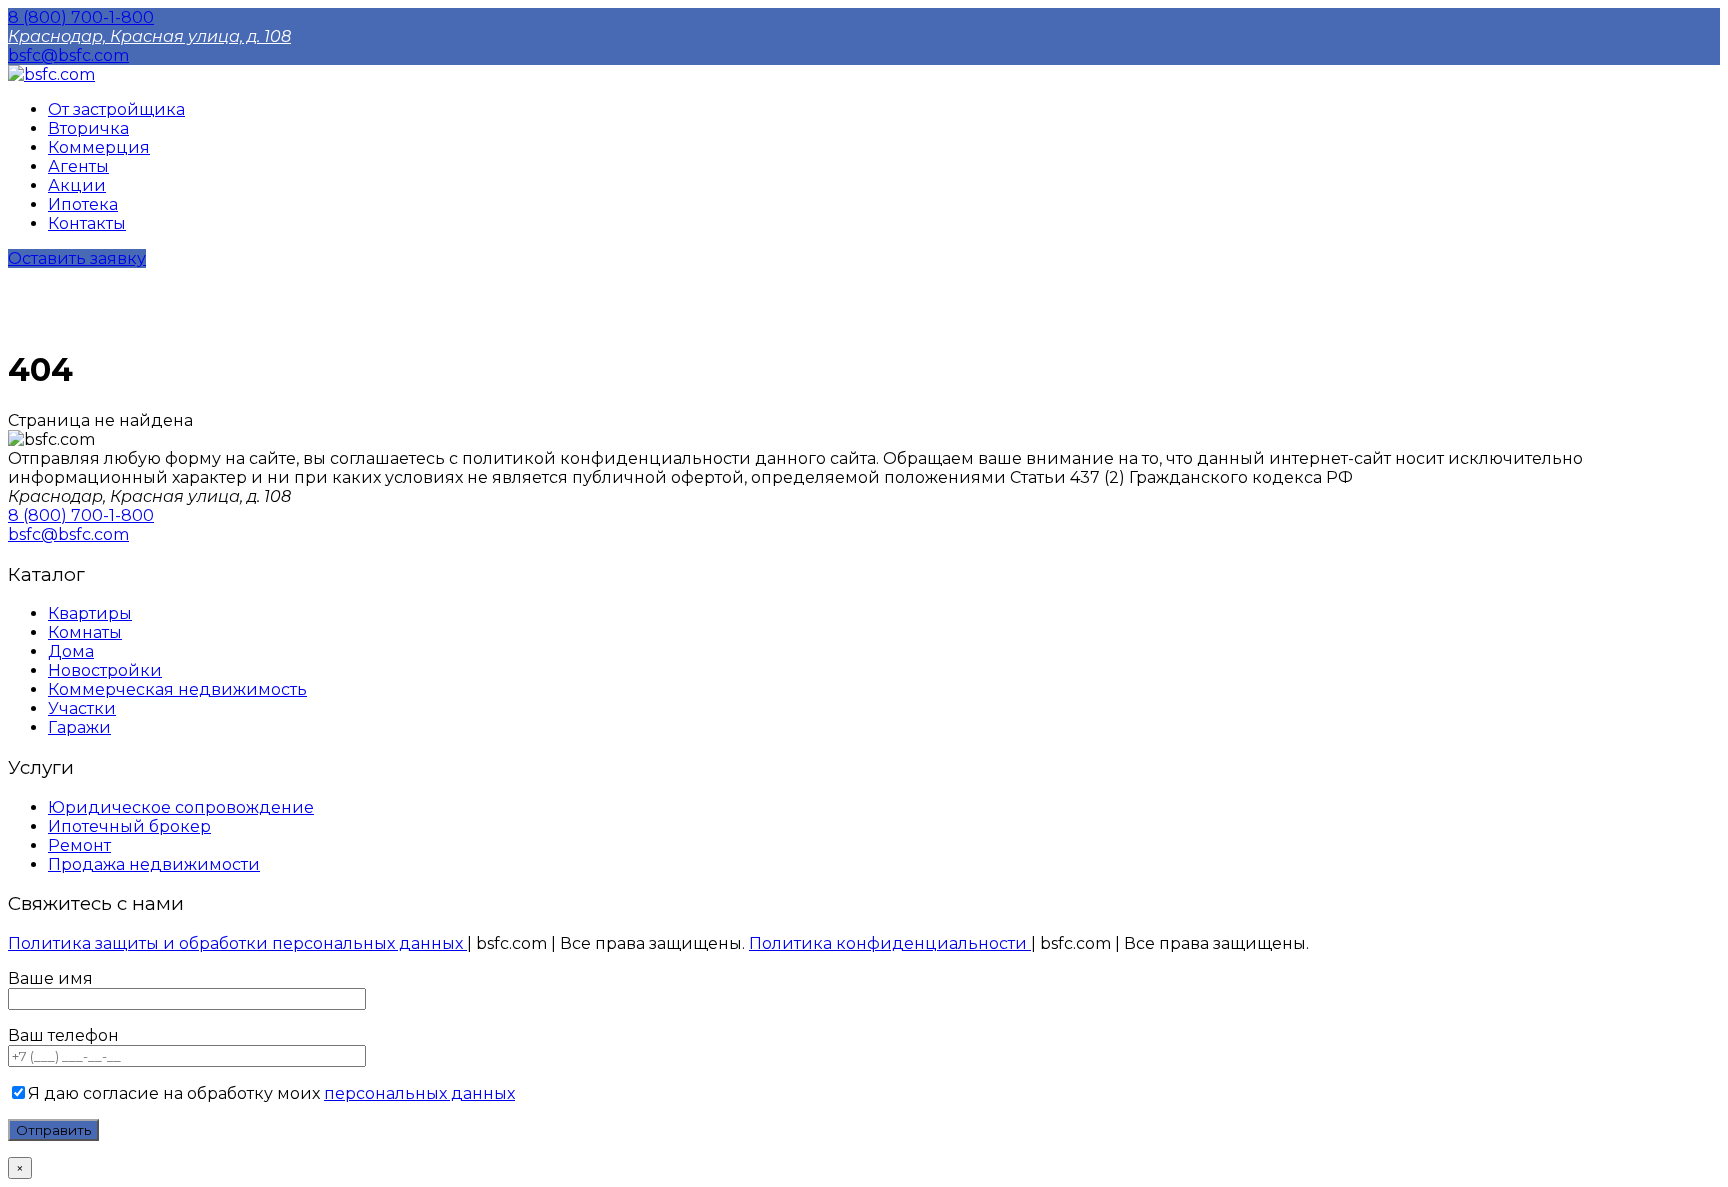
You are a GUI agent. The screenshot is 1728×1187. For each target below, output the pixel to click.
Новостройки (105, 670)
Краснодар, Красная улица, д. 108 (149, 36)
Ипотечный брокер (129, 826)
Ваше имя (50, 978)
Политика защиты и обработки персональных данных (237, 943)
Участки (82, 708)
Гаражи (79, 727)
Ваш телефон (63, 1035)
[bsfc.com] (51, 74)
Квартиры (90, 613)
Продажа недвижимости (154, 864)
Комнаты (85, 632)
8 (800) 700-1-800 (81, 17)
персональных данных (419, 1093)
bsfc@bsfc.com (68, 55)
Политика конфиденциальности (890, 943)
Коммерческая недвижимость (177, 689)
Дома (71, 651)
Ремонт (79, 845)
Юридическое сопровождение (181, 807)
